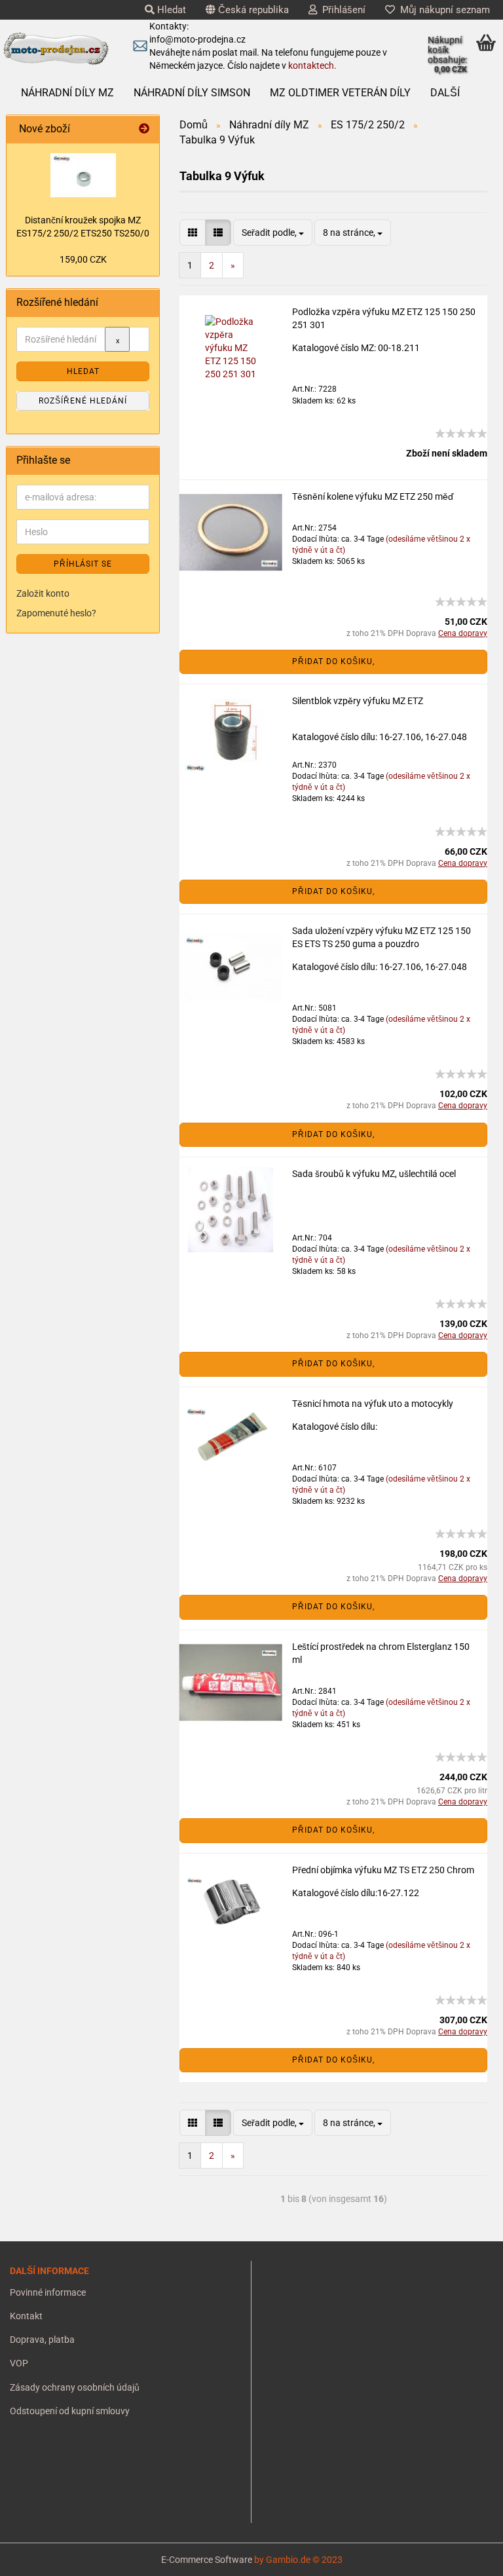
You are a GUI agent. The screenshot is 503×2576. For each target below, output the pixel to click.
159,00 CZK (83, 259)
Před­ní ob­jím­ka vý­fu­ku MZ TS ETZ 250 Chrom (383, 1870)
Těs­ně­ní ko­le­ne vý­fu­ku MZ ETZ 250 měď (373, 496)
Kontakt (26, 2316)
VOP (19, 2363)
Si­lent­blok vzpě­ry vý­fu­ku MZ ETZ (358, 701)
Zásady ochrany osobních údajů (75, 2387)
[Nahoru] (36, 2556)
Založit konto (43, 593)
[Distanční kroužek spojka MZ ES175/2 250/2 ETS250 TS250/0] (83, 175)
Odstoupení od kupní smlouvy (70, 2411)
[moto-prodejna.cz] (56, 49)
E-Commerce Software (207, 2560)
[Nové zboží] (144, 129)
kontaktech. (312, 65)
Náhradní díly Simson (192, 93)
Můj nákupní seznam (442, 10)
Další (445, 93)
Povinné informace (48, 2292)
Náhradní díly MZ (67, 93)
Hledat (170, 10)
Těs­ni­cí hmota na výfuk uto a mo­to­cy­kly (373, 1404)
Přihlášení (341, 10)
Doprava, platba (42, 2340)
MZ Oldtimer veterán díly (340, 93)
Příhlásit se (83, 564)
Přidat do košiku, (333, 662)
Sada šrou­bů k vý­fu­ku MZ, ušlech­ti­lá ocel (374, 1174)
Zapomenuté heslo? (56, 613)
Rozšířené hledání (83, 401)
